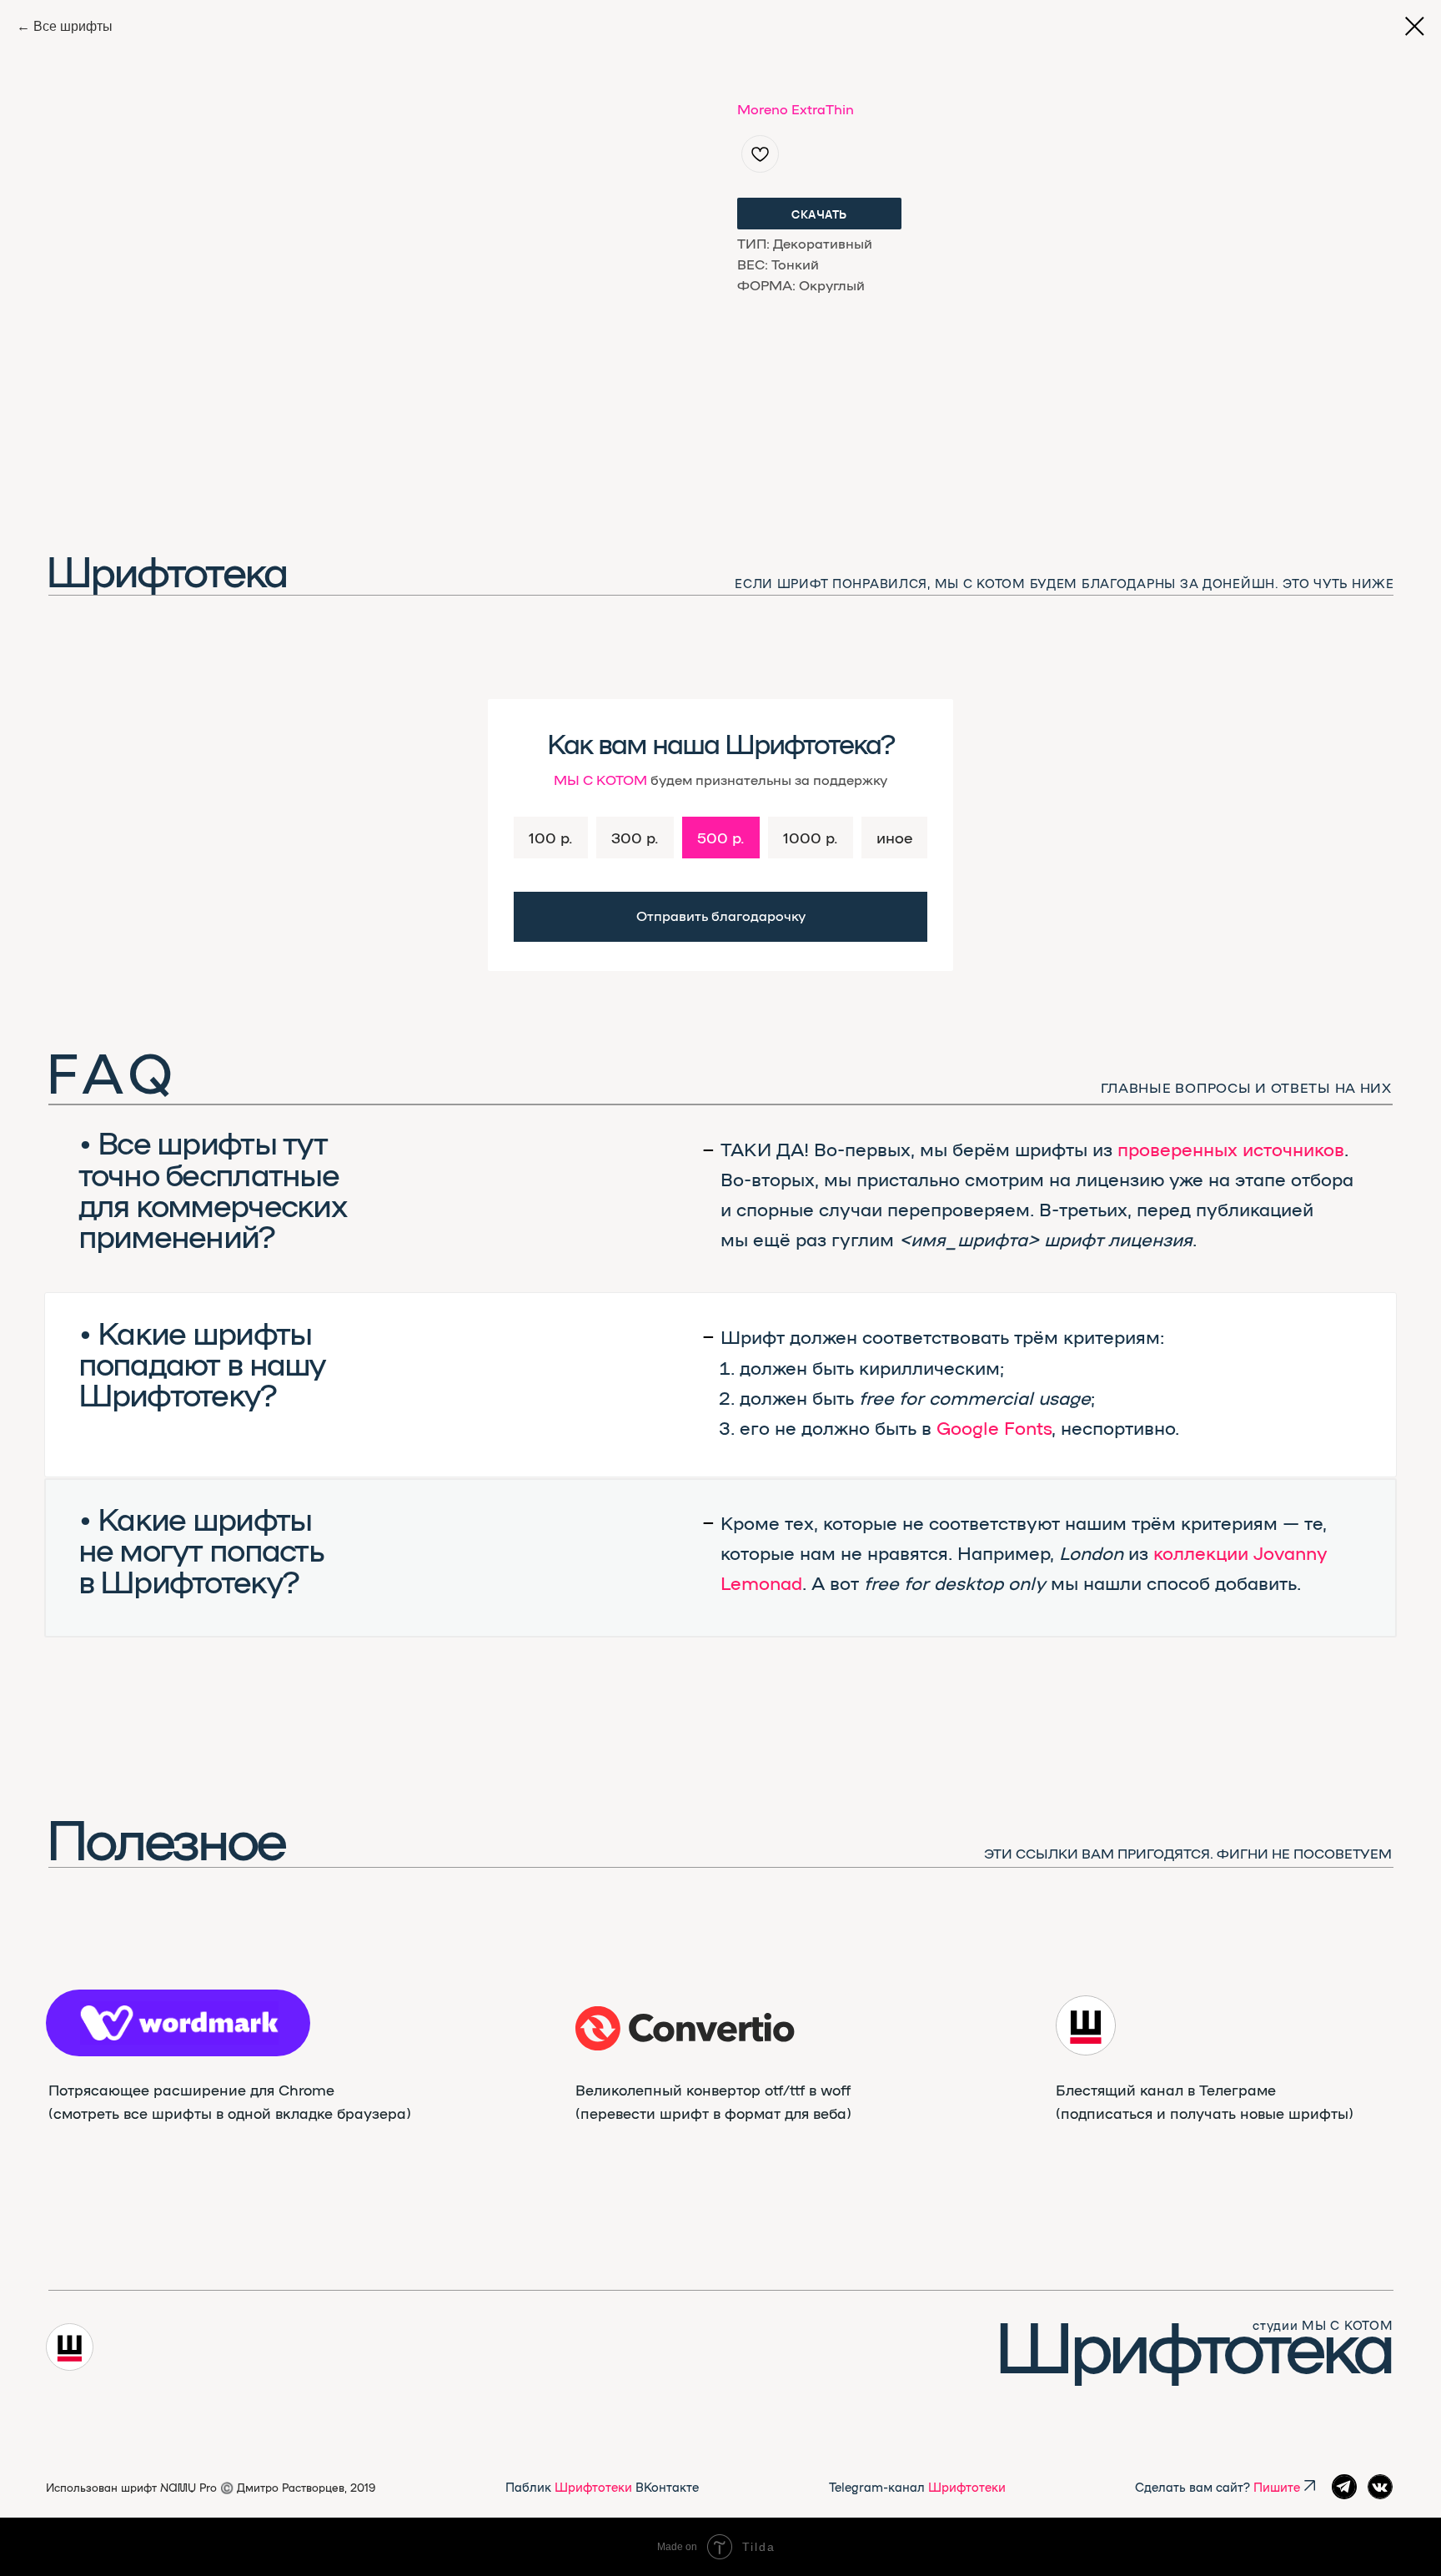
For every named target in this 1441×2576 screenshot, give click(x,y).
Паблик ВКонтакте (602, 2486)
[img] (685, 2028)
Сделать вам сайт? (1218, 2486)
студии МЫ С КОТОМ (1323, 2324)
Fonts (1028, 1427)
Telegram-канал (917, 2486)
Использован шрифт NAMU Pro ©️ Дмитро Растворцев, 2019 (211, 2487)
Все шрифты (73, 26)
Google (968, 1427)
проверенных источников (1231, 1149)
